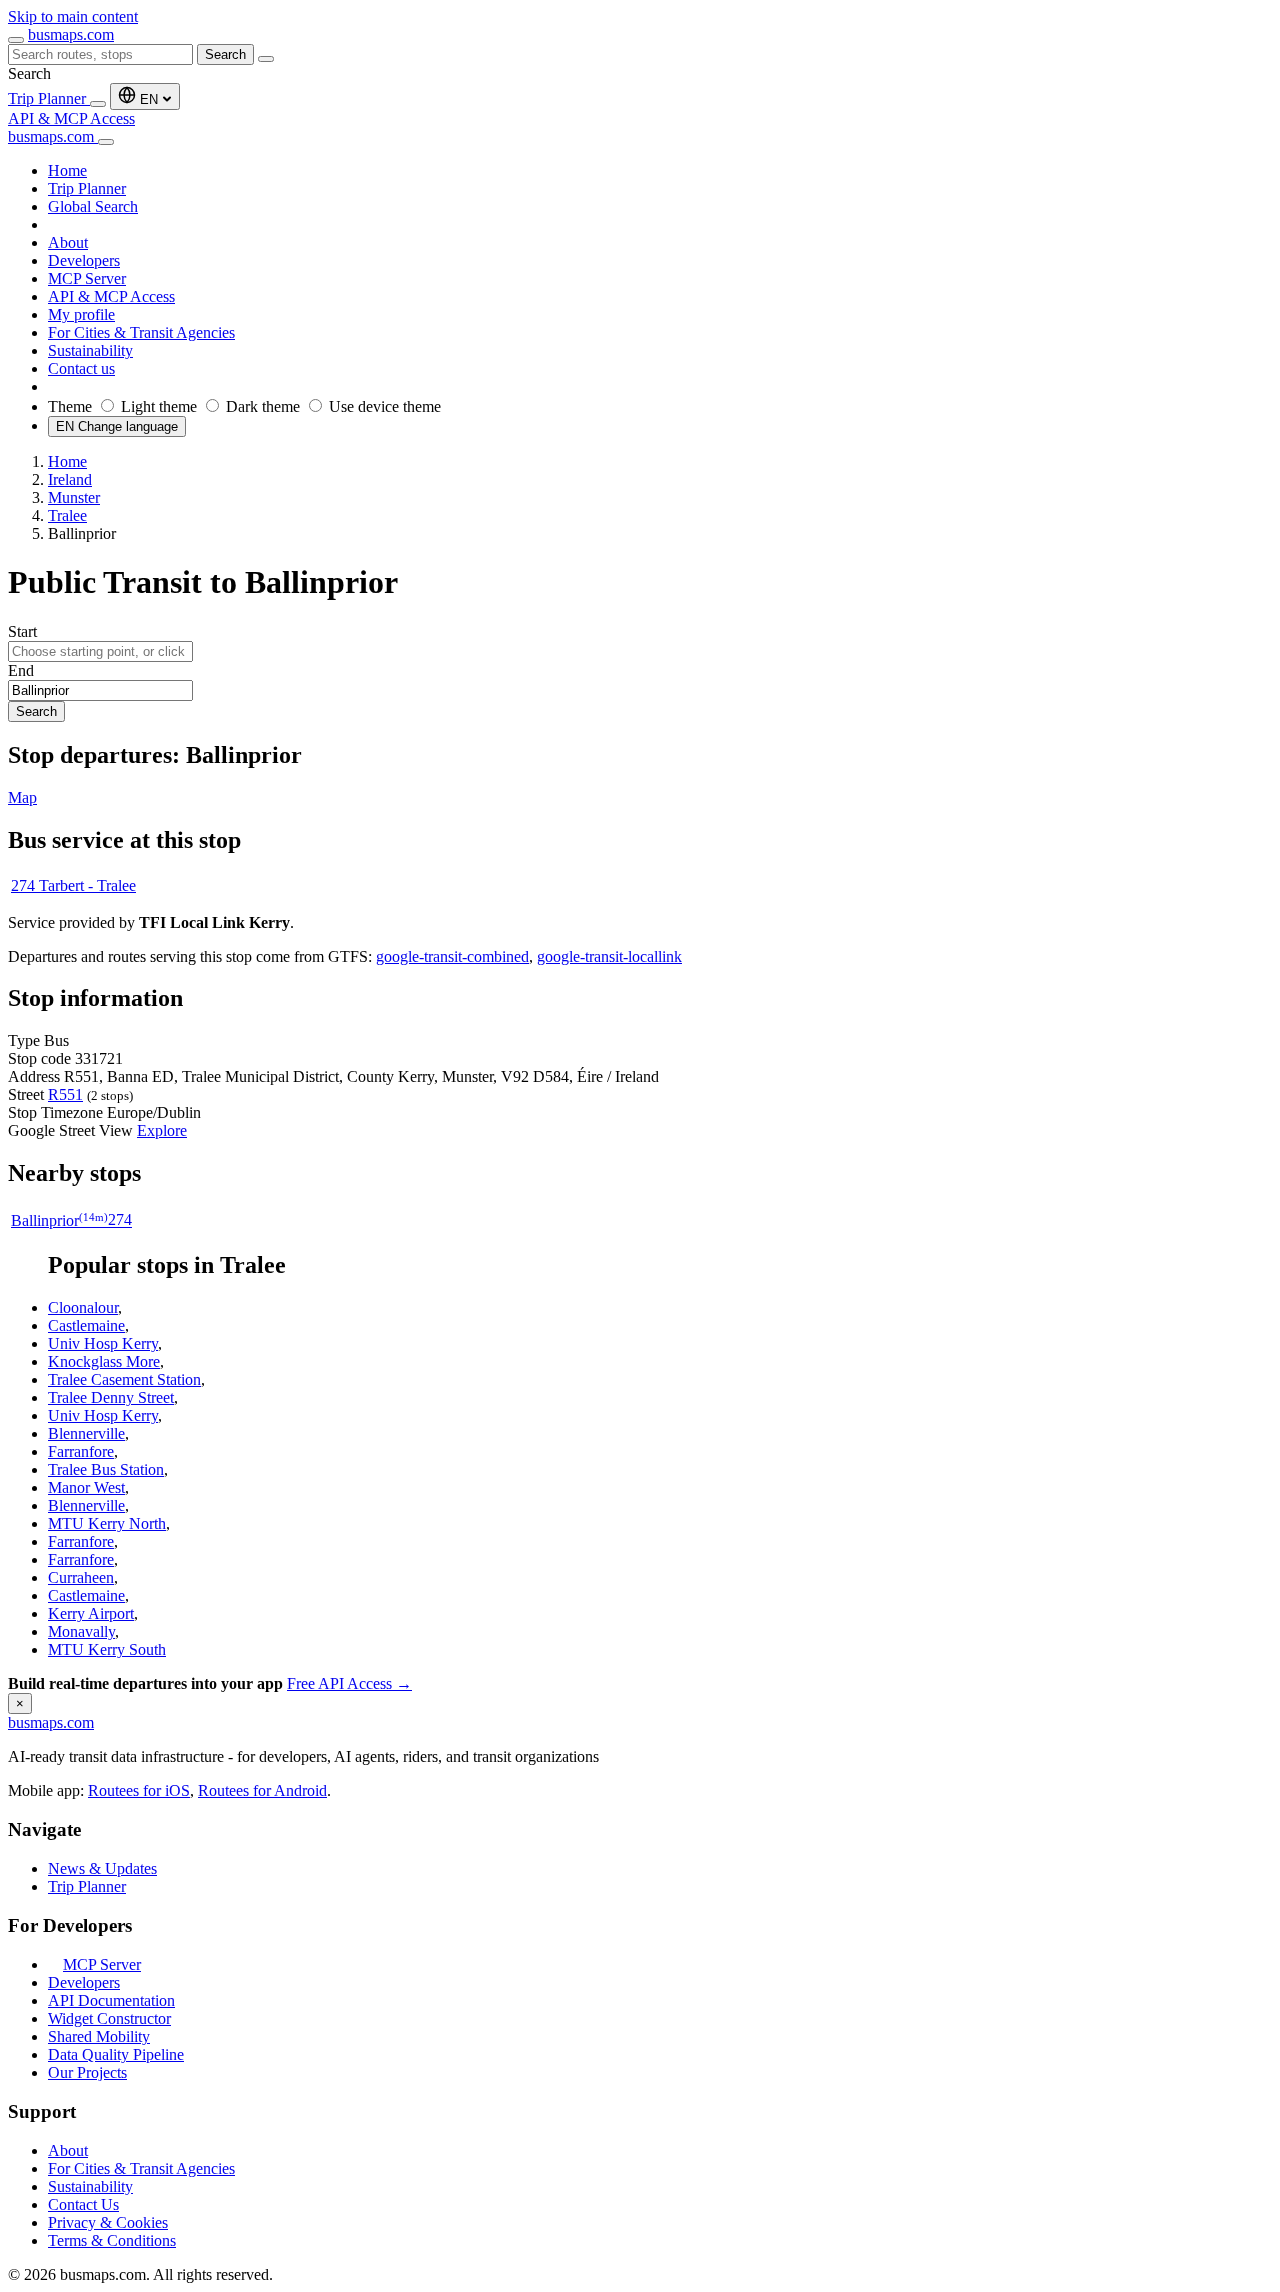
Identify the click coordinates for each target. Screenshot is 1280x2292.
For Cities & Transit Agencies (141, 2168)
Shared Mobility (99, 2036)
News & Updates (102, 1868)
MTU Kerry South (107, 1649)
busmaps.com (71, 34)
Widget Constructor (109, 2018)
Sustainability (90, 2186)
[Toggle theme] (98, 104)
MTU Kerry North (107, 1523)
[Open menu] (16, 40)
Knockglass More (104, 1361)
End (21, 670)
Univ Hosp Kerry (103, 1343)
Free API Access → (349, 1683)
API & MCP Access (71, 118)
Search (225, 54)
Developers (84, 1982)
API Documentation (111, 2000)
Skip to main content (73, 16)
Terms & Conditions (112, 2240)
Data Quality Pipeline (116, 2054)
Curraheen (81, 1577)
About (68, 2150)
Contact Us (83, 2204)
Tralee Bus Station (106, 1469)
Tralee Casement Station (124, 1379)
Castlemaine (86, 1325)
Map (22, 797)
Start (22, 631)
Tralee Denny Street (111, 1397)
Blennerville (86, 1433)
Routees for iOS (139, 1790)
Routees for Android (262, 1790)
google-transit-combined (452, 956)
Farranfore (81, 1451)
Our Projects (87, 2072)
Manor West (86, 1487)
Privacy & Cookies (108, 2222)
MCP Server (102, 1964)
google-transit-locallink (609, 956)
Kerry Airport (91, 1613)
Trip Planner (49, 98)
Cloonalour (83, 1307)
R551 (65, 1094)
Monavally (81, 1631)
